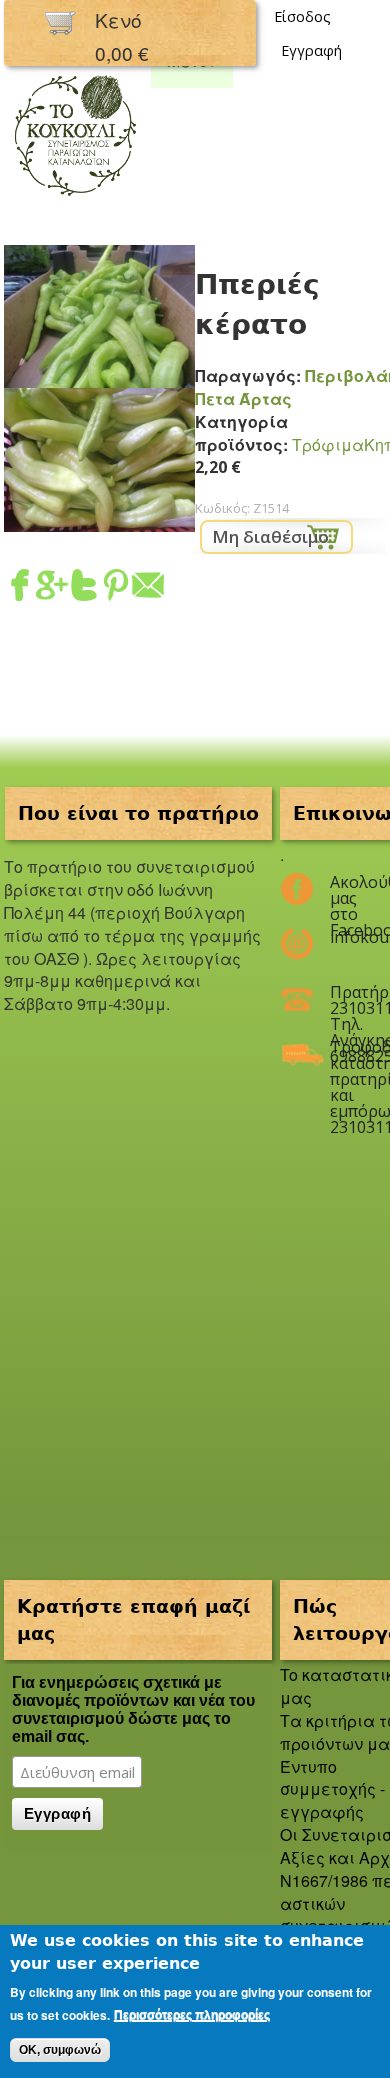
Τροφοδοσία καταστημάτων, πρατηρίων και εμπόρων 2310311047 (345, 1055)
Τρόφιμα (328, 444)
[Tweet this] (84, 588)
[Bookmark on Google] (52, 588)
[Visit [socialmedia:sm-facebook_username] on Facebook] (20, 588)
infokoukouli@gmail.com (345, 937)
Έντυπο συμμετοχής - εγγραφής (332, 1789)
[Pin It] (116, 588)
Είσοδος (302, 16)
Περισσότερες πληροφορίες (192, 2015)
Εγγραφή (311, 50)
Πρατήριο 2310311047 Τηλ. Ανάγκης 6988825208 (345, 1000)
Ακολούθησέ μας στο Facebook (345, 890)
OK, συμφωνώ (60, 2050)
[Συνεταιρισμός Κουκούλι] (75, 197)
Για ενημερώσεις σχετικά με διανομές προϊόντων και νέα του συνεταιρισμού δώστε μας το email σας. (133, 1709)
